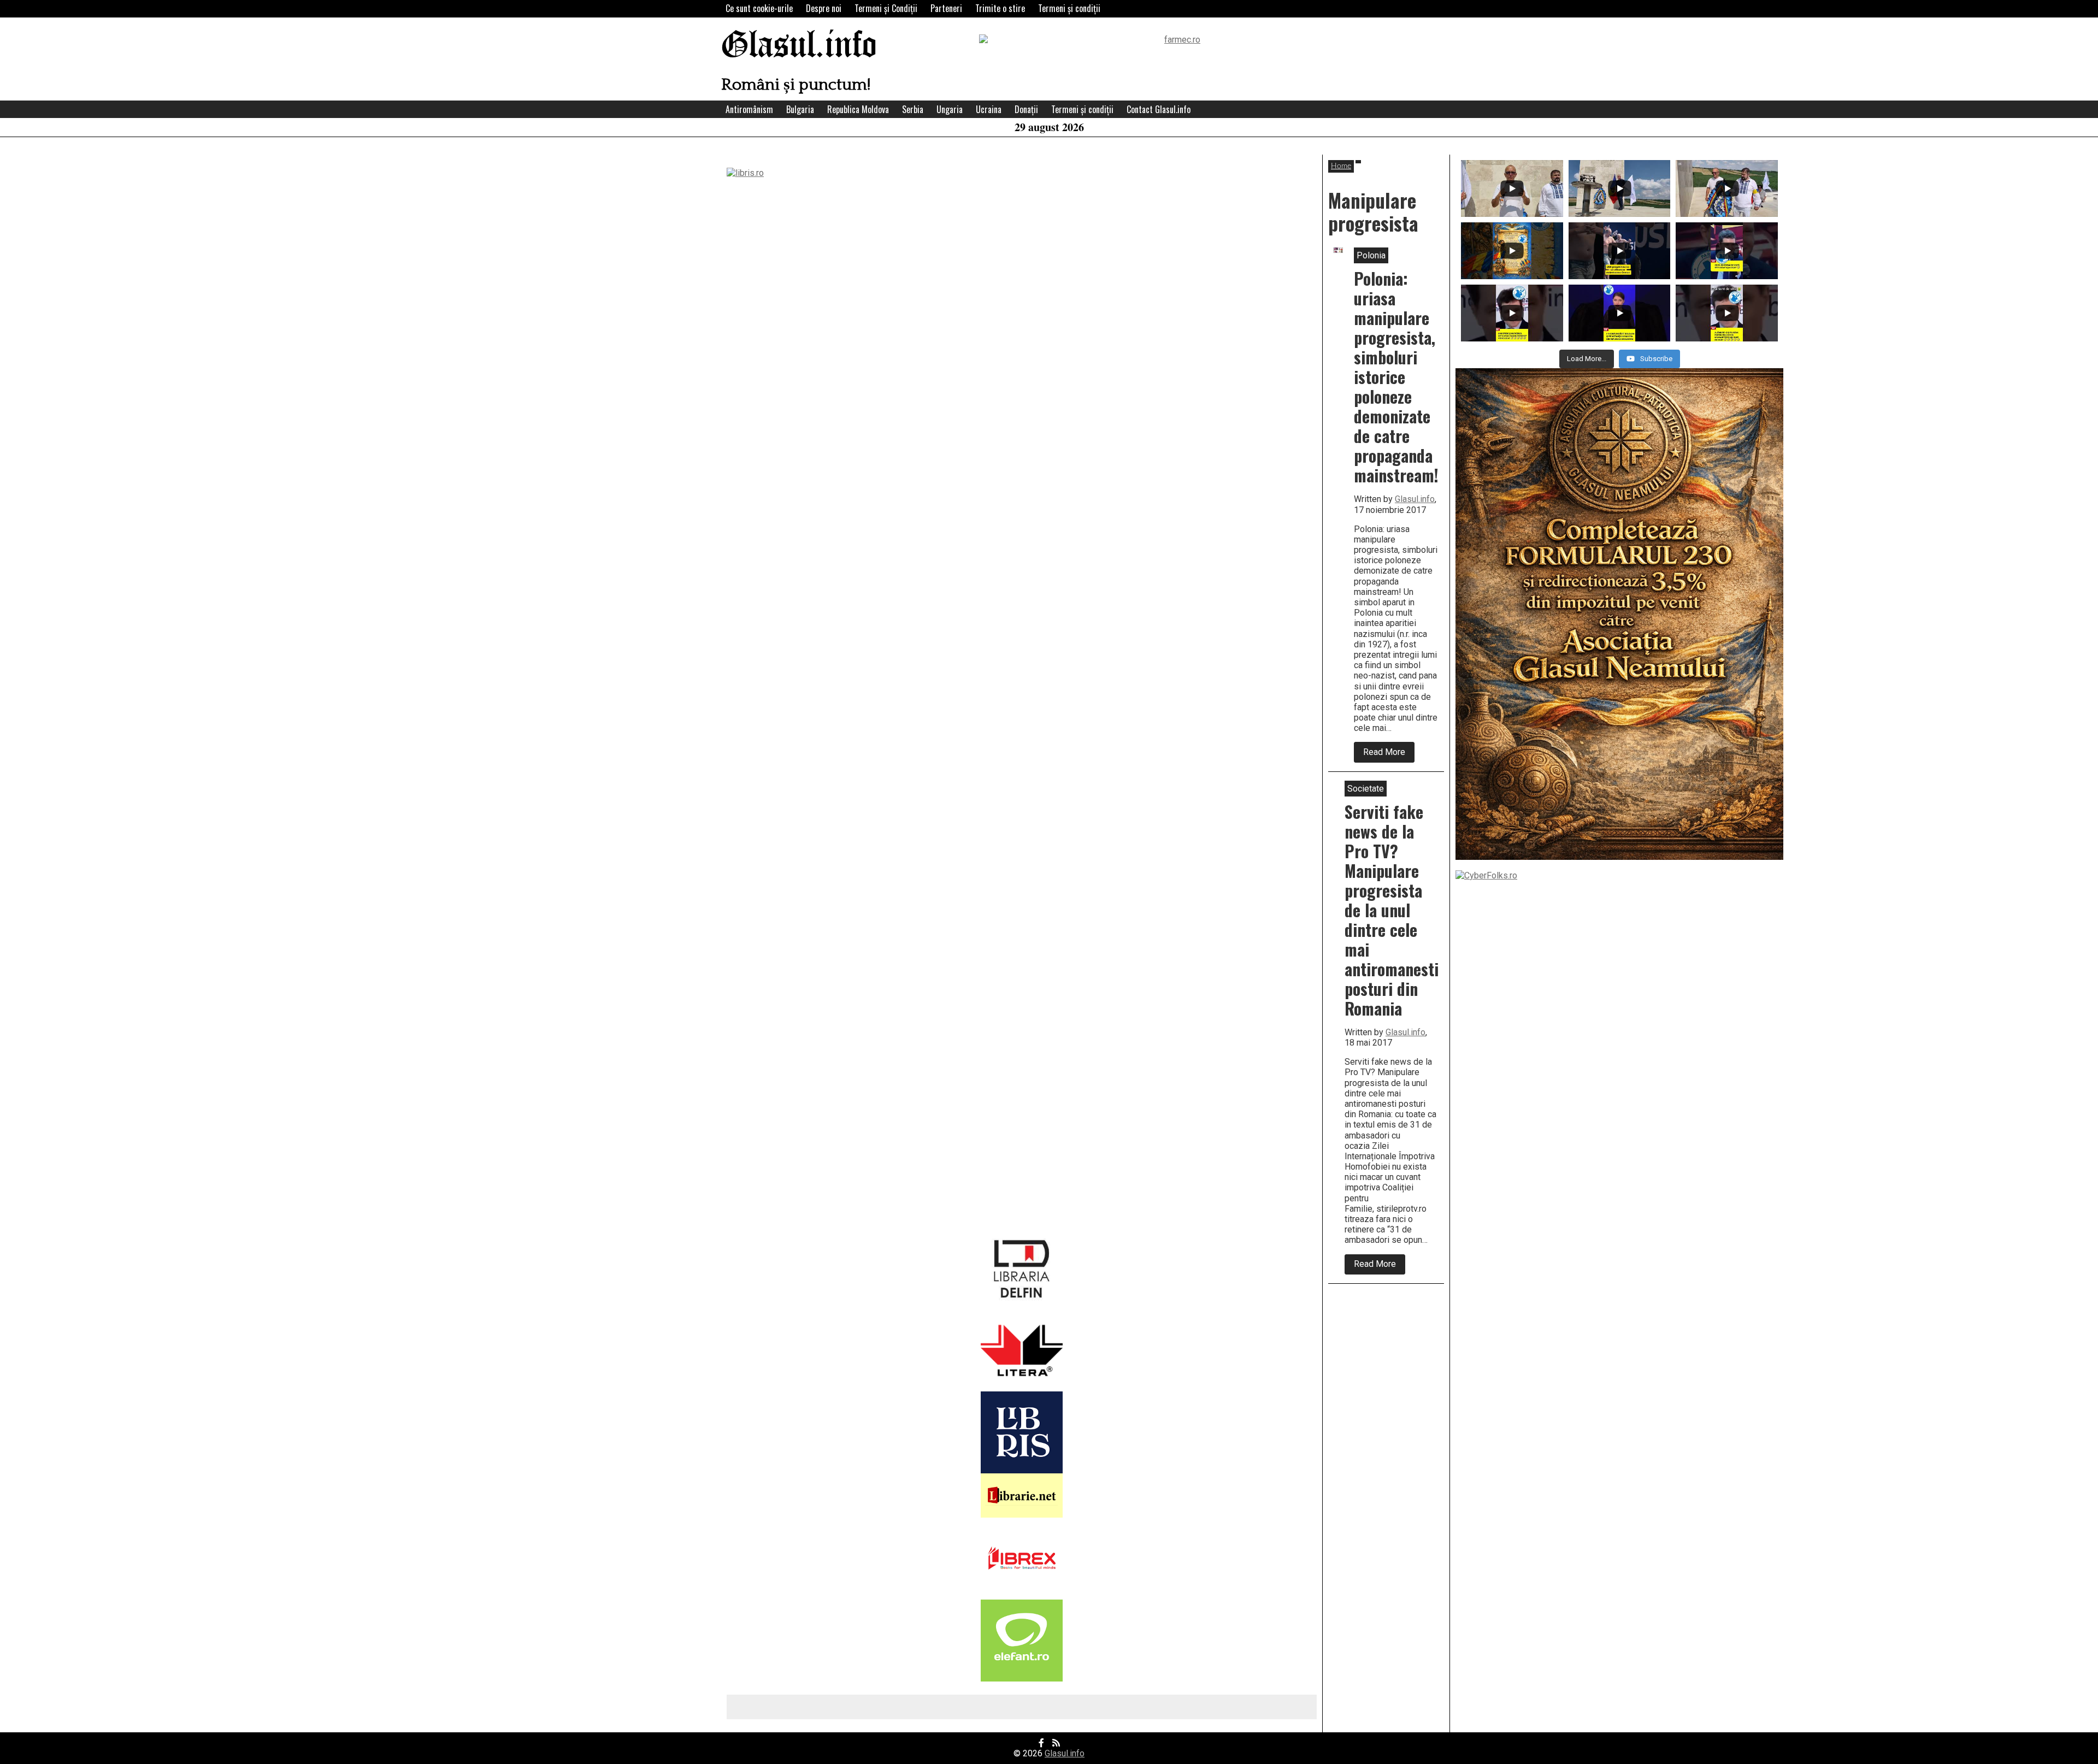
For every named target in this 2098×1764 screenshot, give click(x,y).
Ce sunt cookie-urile (759, 8)
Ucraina (989, 109)
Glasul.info (799, 46)
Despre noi (824, 8)
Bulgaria (800, 109)
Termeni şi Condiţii (886, 8)
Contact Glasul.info (1159, 109)
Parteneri (946, 8)
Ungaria (950, 109)
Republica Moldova (858, 109)
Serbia (913, 109)
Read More (1389, 754)
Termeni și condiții (1069, 8)
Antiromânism (749, 109)
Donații (1026, 109)
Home (1341, 166)
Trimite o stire (1000, 8)
